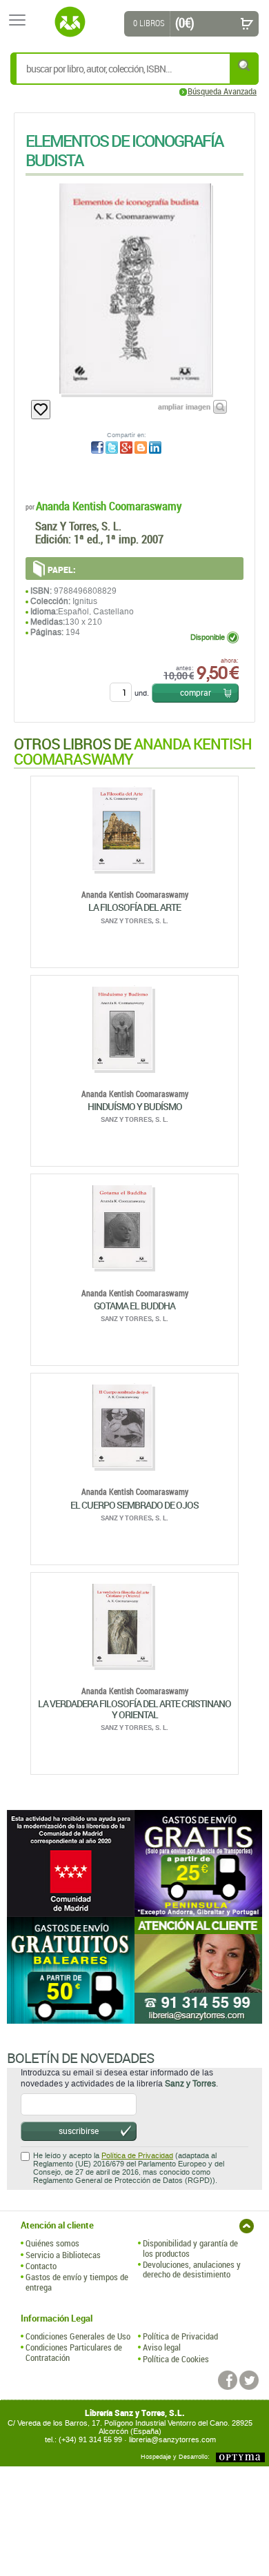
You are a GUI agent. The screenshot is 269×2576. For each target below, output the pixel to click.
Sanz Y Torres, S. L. (78, 526)
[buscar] (245, 65)
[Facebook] (228, 2380)
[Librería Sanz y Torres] (70, 22)
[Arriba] (247, 2226)
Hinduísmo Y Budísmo (135, 1106)
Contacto (41, 2266)
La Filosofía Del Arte (134, 907)
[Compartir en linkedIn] (155, 447)
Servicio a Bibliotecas (63, 2255)
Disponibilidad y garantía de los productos (190, 2248)
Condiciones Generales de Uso (78, 2336)
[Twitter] (249, 2380)
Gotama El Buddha (134, 1306)
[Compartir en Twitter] (112, 447)
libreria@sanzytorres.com (172, 2440)
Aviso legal (162, 2347)
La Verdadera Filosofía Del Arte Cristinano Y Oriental (134, 1709)
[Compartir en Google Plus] (126, 447)
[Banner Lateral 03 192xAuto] (198, 1970)
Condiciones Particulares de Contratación (74, 2352)
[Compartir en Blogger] (141, 447)
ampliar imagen (184, 406)
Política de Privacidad (137, 2156)
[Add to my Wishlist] (41, 410)
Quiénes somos (52, 2243)
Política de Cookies (176, 2359)
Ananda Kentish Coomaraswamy (109, 506)
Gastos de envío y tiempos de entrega (77, 2282)
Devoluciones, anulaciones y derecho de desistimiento (192, 2270)
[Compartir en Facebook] (97, 447)
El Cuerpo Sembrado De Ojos (134, 1505)
